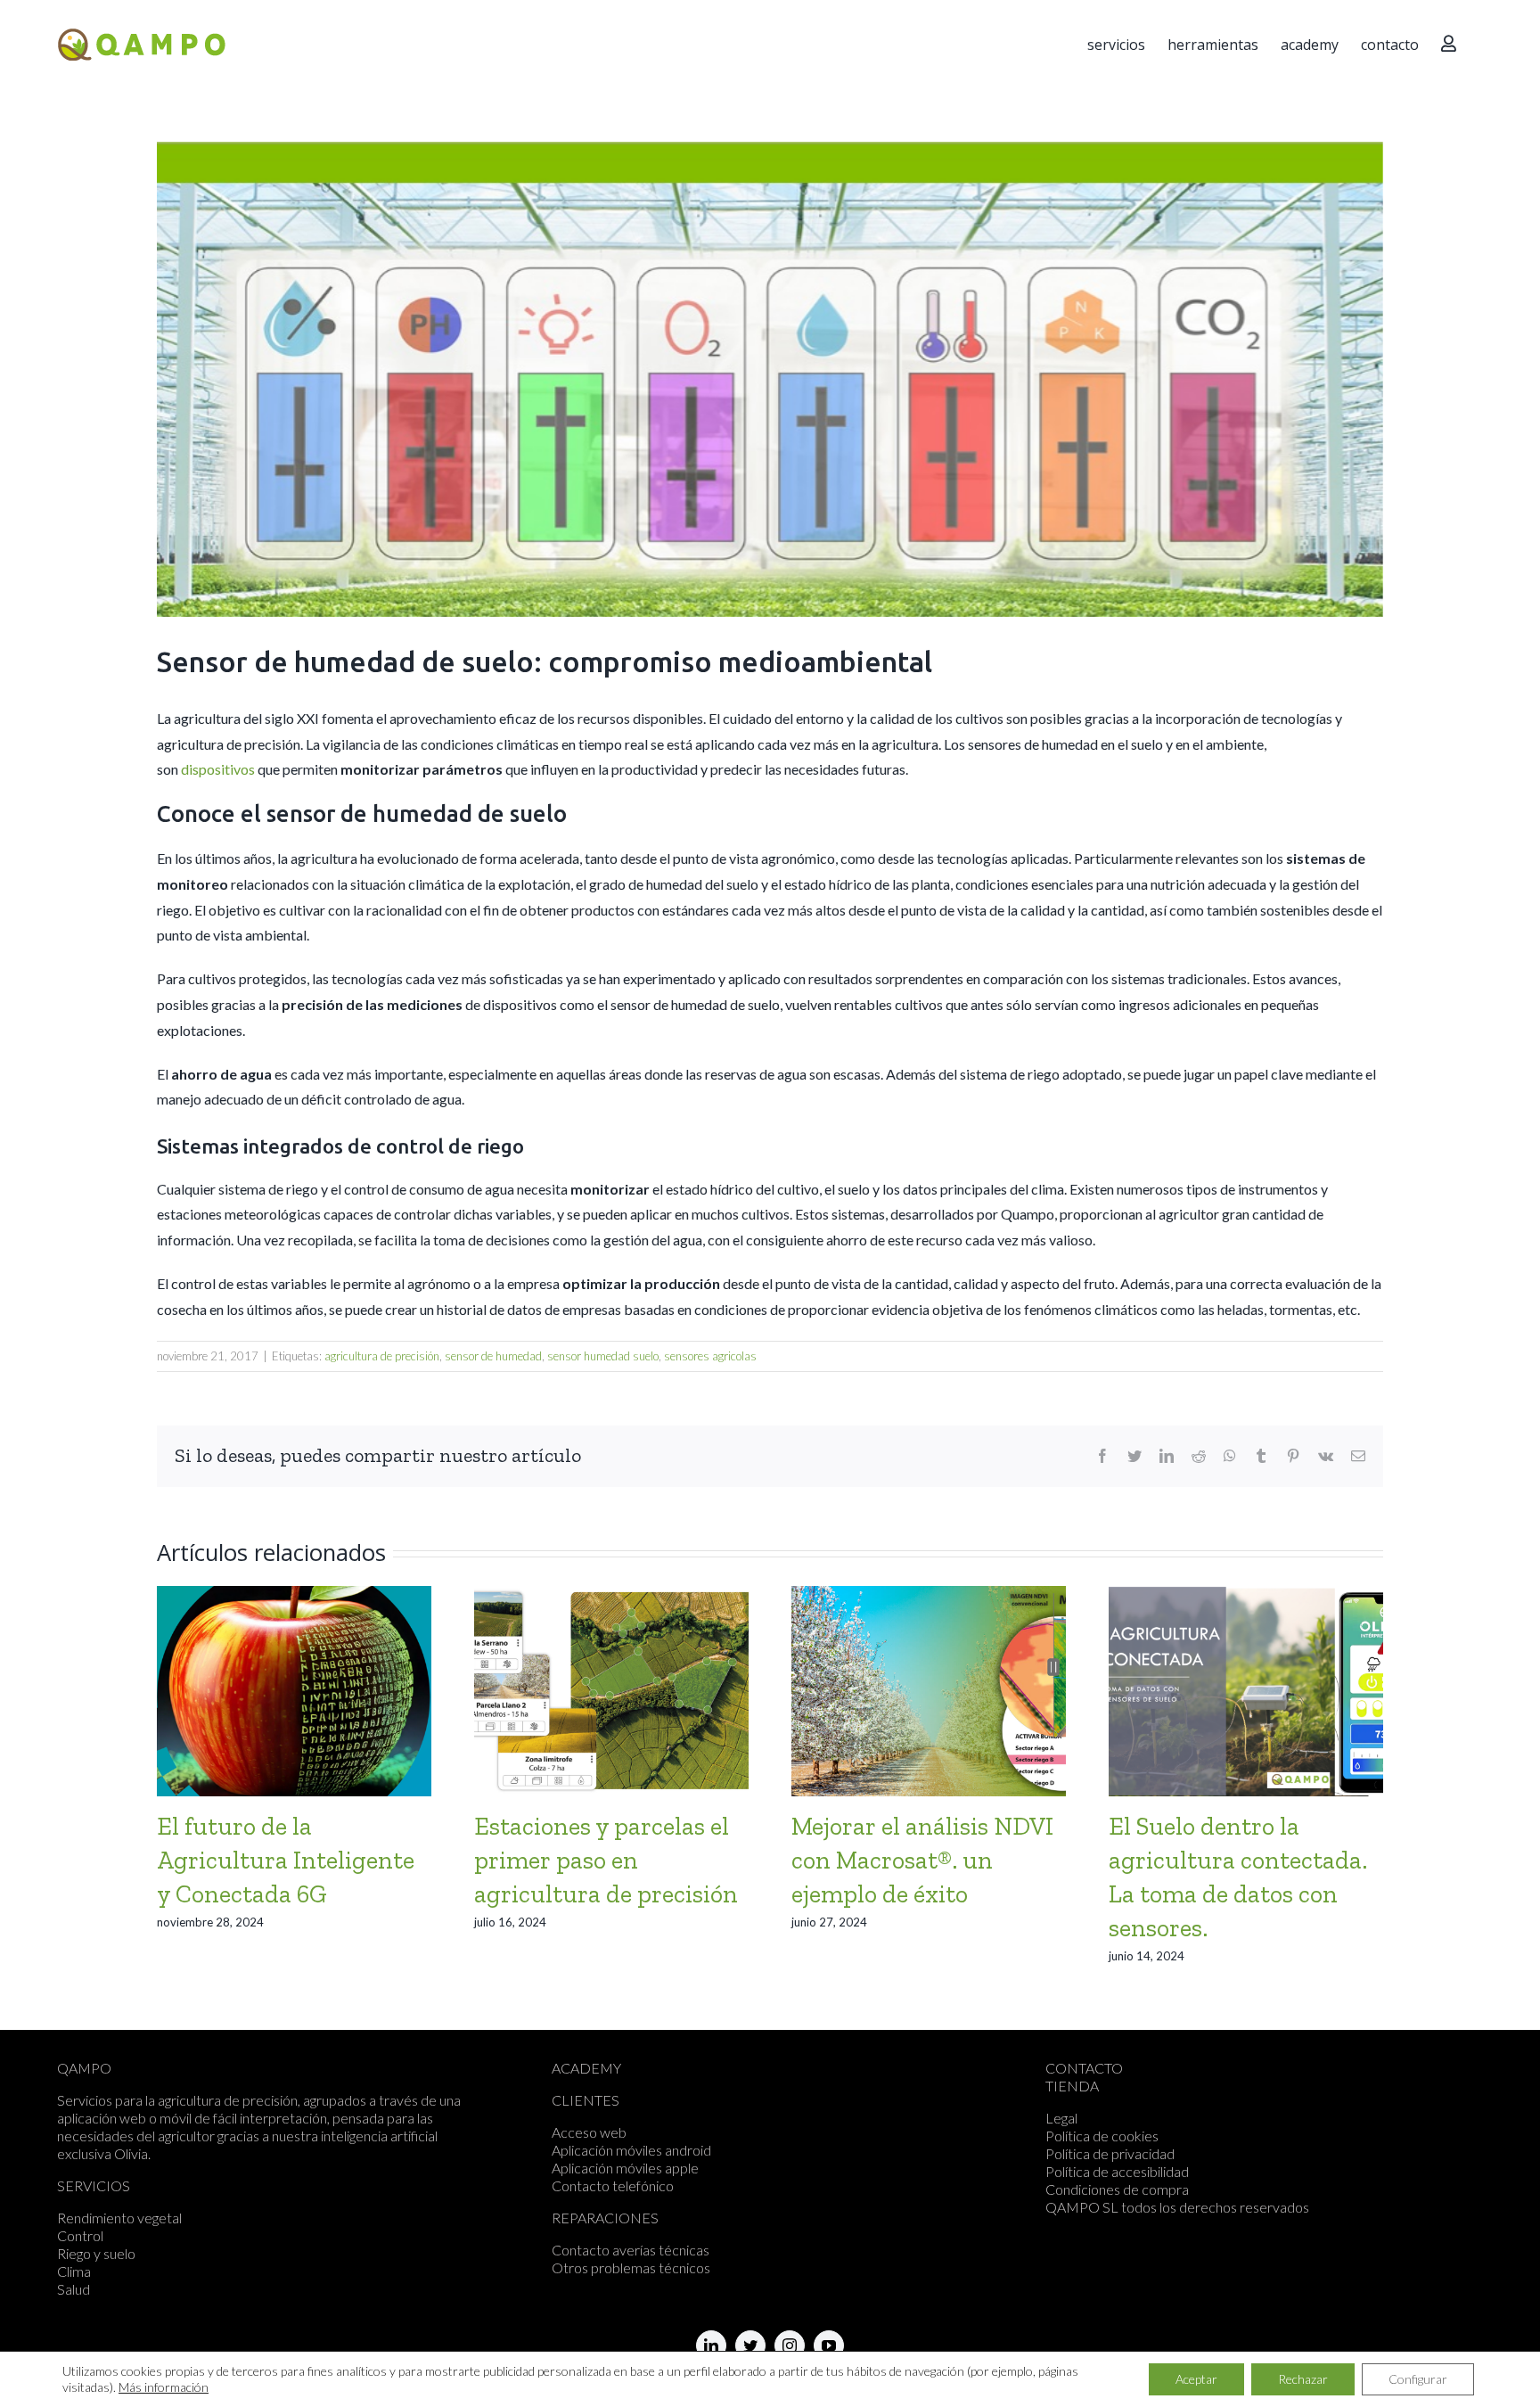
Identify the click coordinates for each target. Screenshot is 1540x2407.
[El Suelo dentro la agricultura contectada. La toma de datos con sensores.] (1246, 1689)
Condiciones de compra (1117, 2189)
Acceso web (589, 2132)
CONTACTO (1084, 2068)
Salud (74, 2289)
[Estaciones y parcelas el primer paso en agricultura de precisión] (611, 1689)
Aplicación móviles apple (625, 2168)
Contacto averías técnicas (631, 2250)
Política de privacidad (1110, 2153)
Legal (1061, 2118)
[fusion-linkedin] (711, 2345)
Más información (164, 2387)
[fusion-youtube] (829, 2345)
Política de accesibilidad (1117, 2171)
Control (80, 2235)
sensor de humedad (493, 1356)
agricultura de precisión (382, 1356)
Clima (74, 2271)
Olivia (131, 2153)
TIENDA (1072, 2086)
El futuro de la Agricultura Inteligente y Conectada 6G (286, 1860)
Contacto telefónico (613, 2185)
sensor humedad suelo (603, 1356)
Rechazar (1303, 2379)
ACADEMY (586, 2068)
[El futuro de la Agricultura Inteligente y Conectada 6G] (294, 1689)
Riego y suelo (96, 2253)
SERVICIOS (94, 2185)
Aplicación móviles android (631, 2150)
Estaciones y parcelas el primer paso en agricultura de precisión (606, 1860)
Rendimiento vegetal (119, 2218)
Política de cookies (1102, 2136)
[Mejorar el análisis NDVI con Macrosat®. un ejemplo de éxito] (929, 1689)
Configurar (1418, 2379)
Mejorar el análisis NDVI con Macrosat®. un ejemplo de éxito (922, 1860)
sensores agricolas (710, 1356)
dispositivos (218, 769)
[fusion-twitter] (750, 2345)
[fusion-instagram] (790, 2345)
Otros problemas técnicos (631, 2267)
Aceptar (1196, 2379)
